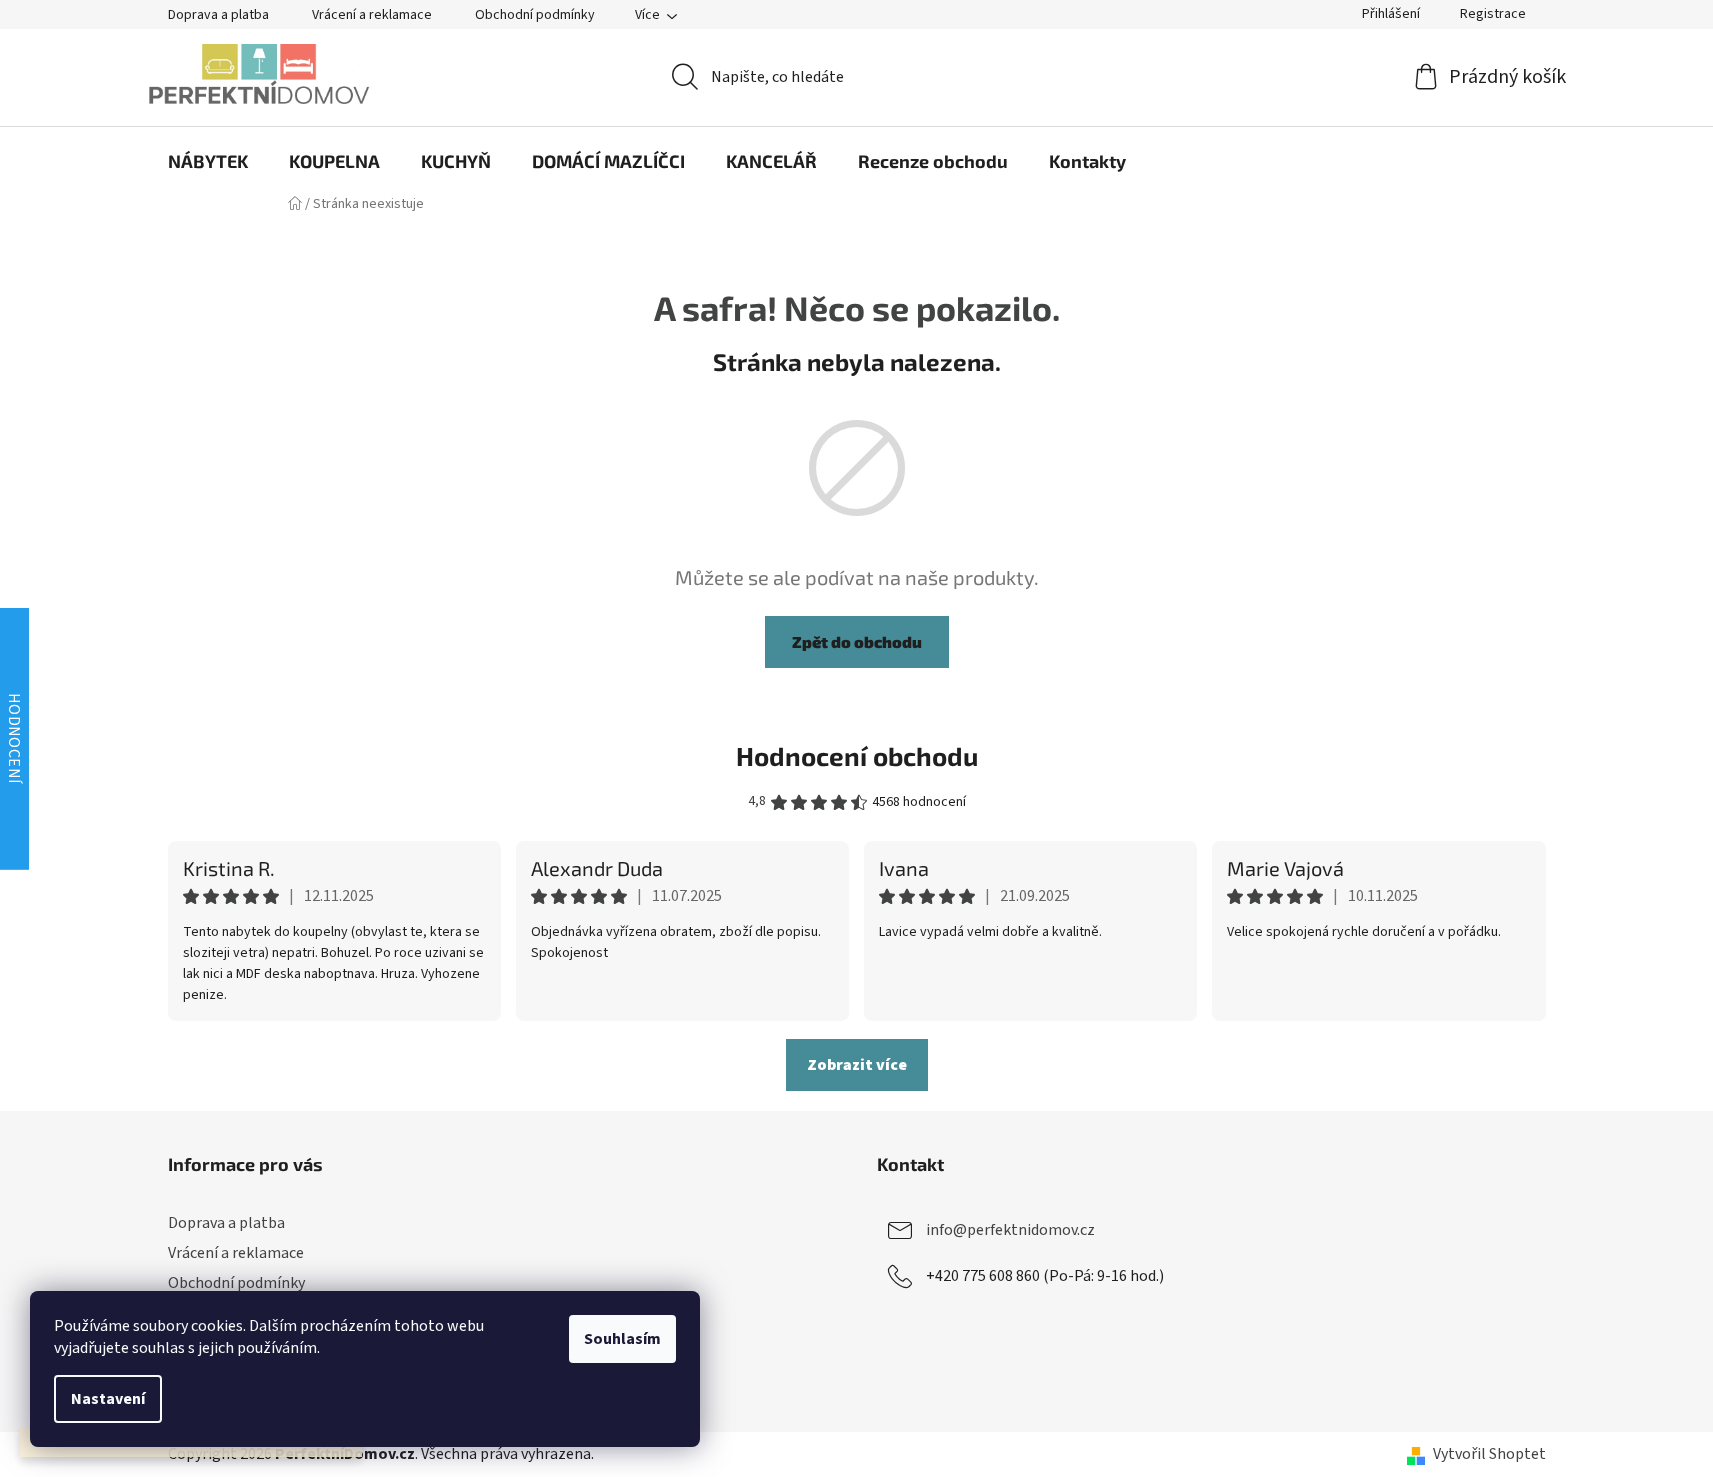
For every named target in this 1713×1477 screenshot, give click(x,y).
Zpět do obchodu (857, 641)
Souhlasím (622, 1339)
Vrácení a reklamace (372, 15)
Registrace (1493, 14)
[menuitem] (208, 161)
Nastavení (108, 1399)
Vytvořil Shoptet (1489, 1454)
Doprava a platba (218, 15)
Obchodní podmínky (535, 15)
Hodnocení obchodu (857, 755)
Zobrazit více (857, 1065)
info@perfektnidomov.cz (1010, 1230)
